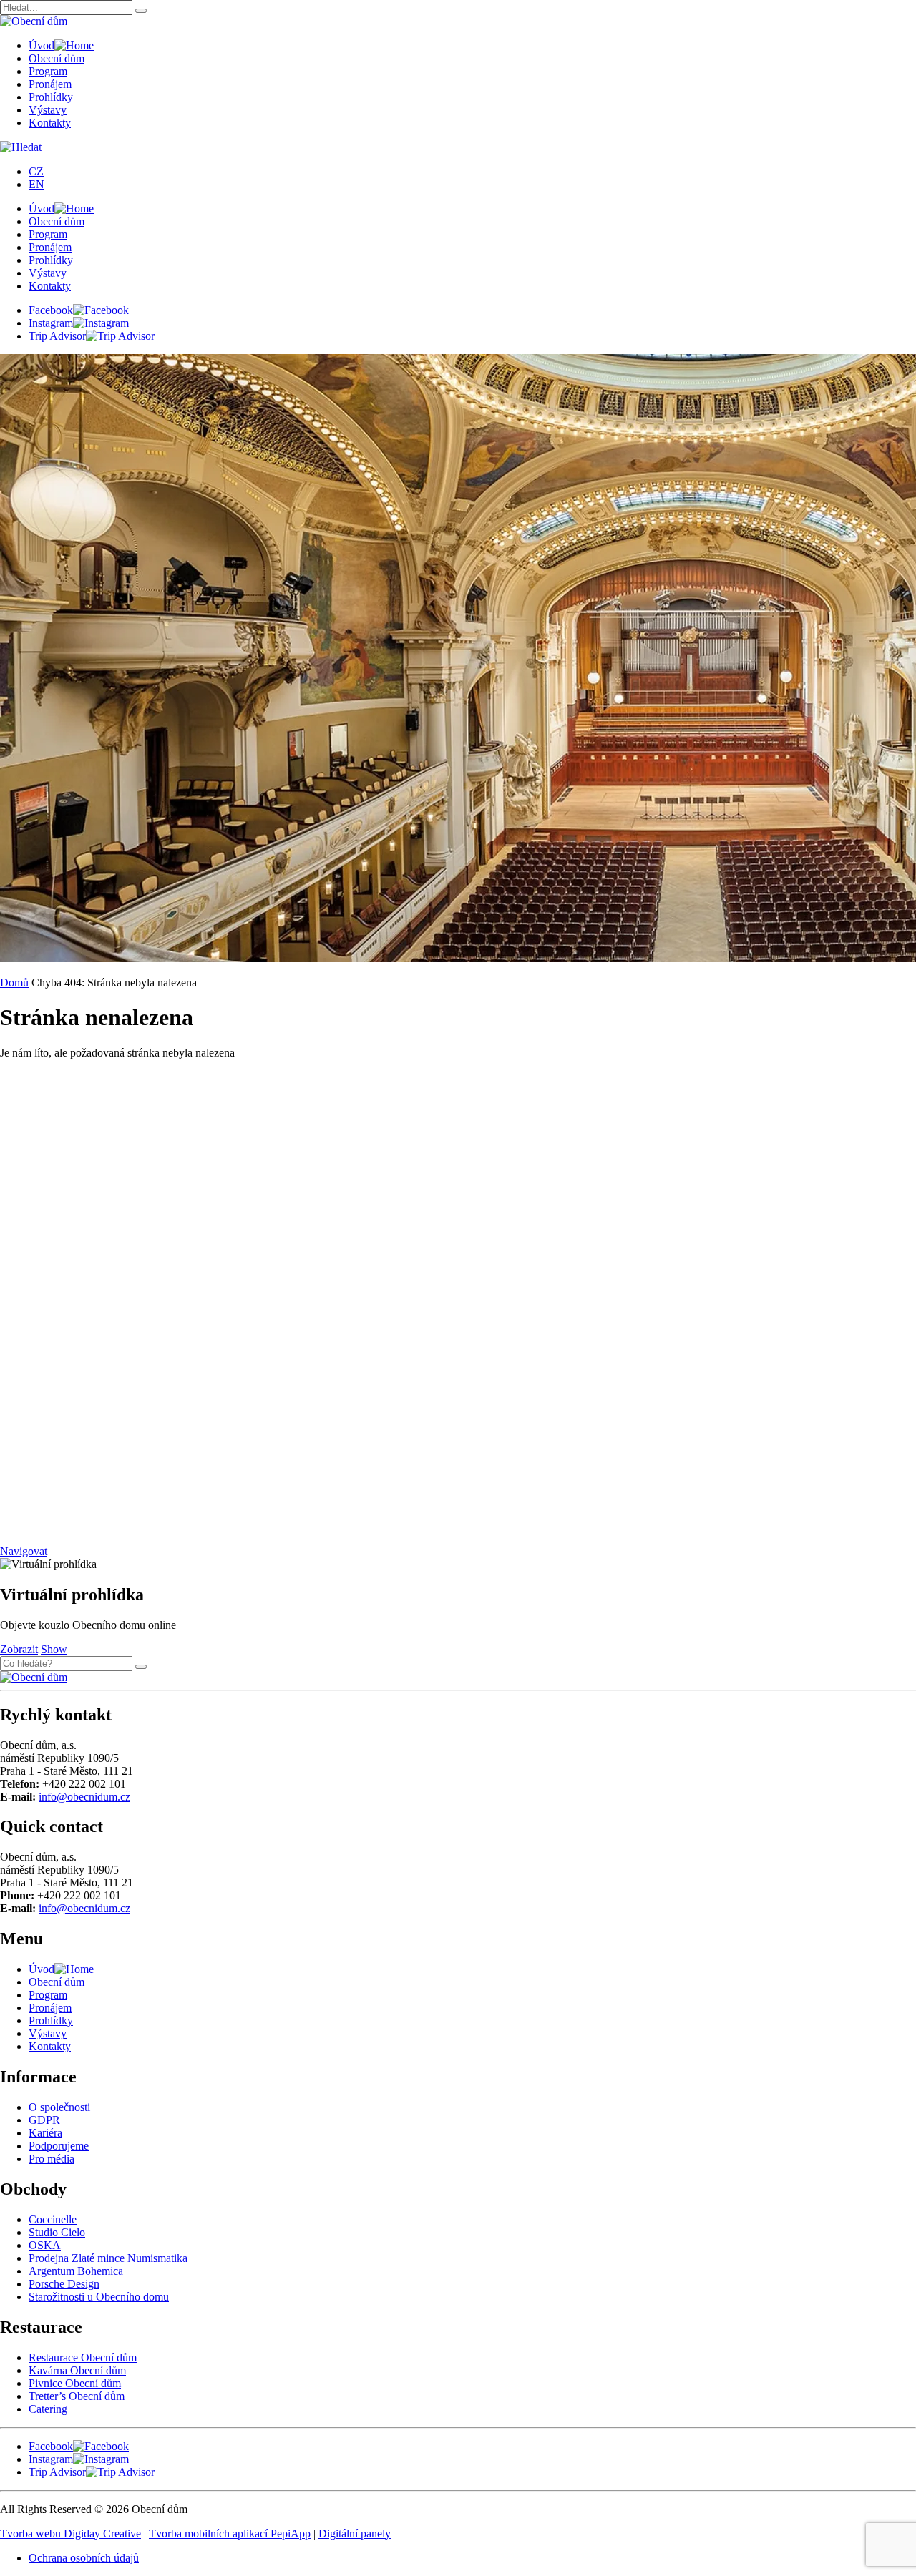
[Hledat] (141, 11)
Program (48, 71)
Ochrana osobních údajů (84, 2558)
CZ (36, 171)
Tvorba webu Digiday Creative (70, 2533)
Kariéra (45, 2133)
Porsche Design (64, 2284)
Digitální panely (355, 2533)
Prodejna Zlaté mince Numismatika (108, 2258)
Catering (48, 2409)
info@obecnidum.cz (84, 1797)
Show (54, 1649)
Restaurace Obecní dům (83, 2357)
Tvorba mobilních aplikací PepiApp (230, 2533)
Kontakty (50, 123)
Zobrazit (19, 1649)
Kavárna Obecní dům (77, 2370)
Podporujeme (59, 2146)
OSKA (45, 2245)
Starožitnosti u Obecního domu (99, 2297)
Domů (14, 983)
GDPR (44, 2120)
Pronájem (50, 84)
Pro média (52, 2159)
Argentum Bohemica (76, 2271)
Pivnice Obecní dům (75, 2383)
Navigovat (24, 1551)
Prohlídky (51, 97)
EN (36, 184)
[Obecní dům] (34, 1677)
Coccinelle (53, 2219)
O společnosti (59, 2107)
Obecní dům (57, 58)
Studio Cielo (57, 2232)
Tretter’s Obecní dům (77, 2396)
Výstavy (48, 110)
